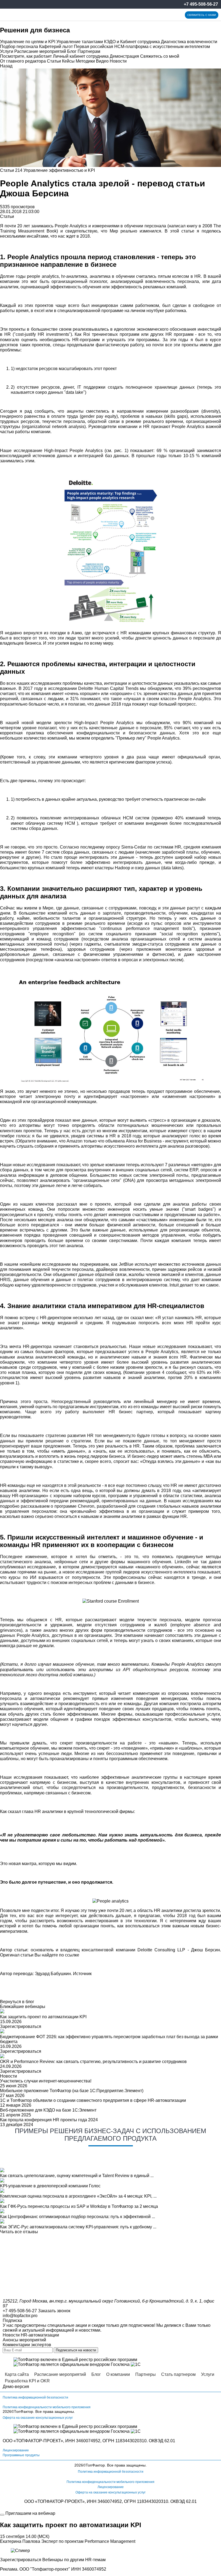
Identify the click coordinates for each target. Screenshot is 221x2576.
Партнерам (89, 51)
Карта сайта (17, 2374)
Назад (6, 66)
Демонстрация (124, 56)
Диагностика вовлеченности (189, 42)
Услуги (7, 51)
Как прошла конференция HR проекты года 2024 (49, 2120)
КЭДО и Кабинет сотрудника (132, 42)
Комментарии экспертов (27, 2345)
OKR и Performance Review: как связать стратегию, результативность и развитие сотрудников (93, 2062)
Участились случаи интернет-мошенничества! (46, 2081)
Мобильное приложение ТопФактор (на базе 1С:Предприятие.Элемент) (72, 2091)
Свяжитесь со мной (160, 56)
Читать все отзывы (19, 2232)
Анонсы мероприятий (24, 2340)
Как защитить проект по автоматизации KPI (43, 2017)
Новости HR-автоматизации (31, 2335)
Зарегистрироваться (21, 2026)
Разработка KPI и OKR (27, 2381)
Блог (72, 51)
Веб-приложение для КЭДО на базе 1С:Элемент (48, 2110)
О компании (118, 2374)
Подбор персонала (19, 47)
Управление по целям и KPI (28, 42)
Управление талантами (80, 42)
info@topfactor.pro (20, 2316)
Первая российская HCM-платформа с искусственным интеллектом (142, 47)
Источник (82, 1974)
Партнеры (146, 2374)
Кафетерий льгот (56, 47)
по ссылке (69, 1955)
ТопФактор (24, 2411)
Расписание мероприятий (40, 51)
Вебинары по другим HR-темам (74, 2560)
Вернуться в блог (17, 2002)
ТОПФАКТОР (29, 2441)
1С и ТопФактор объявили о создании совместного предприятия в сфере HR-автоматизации (93, 2100)
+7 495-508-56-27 (201, 4)
